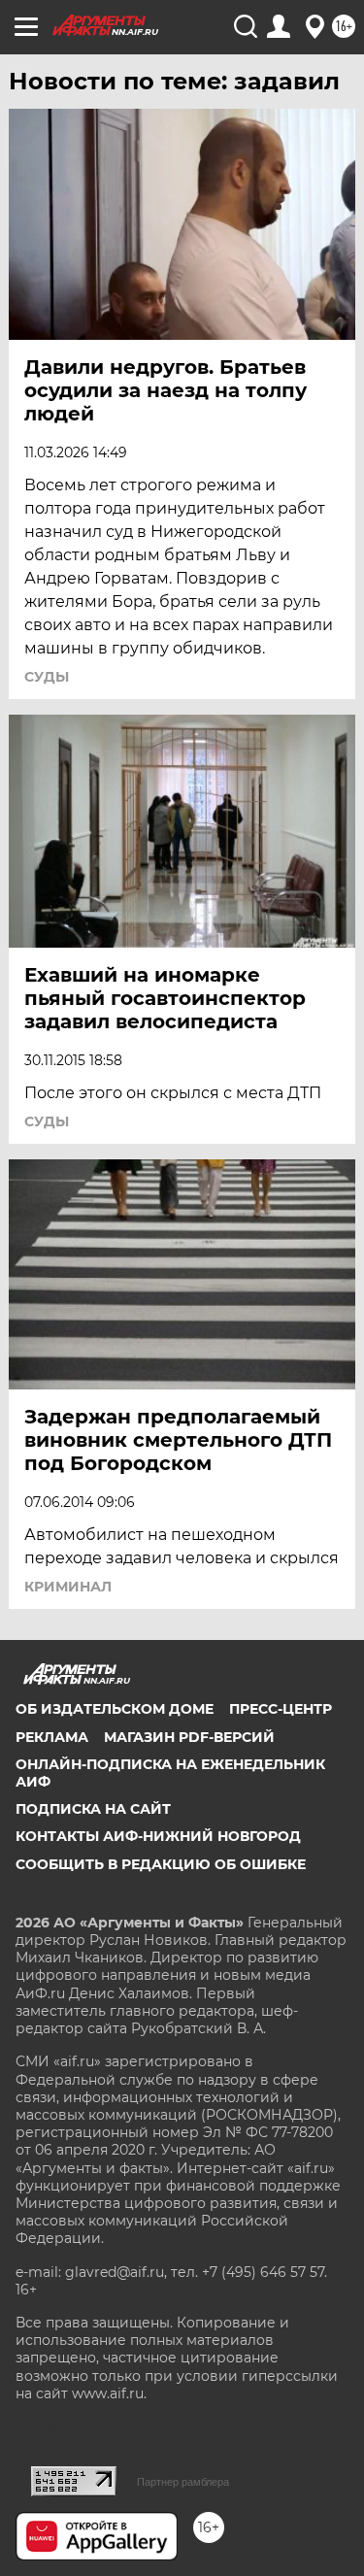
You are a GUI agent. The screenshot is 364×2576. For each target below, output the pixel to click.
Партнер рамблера (183, 2482)
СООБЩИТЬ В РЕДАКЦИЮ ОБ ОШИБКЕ (161, 1864)
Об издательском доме (115, 1709)
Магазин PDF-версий (189, 1737)
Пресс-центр (281, 1709)
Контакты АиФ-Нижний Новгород (158, 1836)
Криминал (68, 1587)
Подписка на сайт (93, 1809)
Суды (47, 677)
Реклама (52, 1737)
